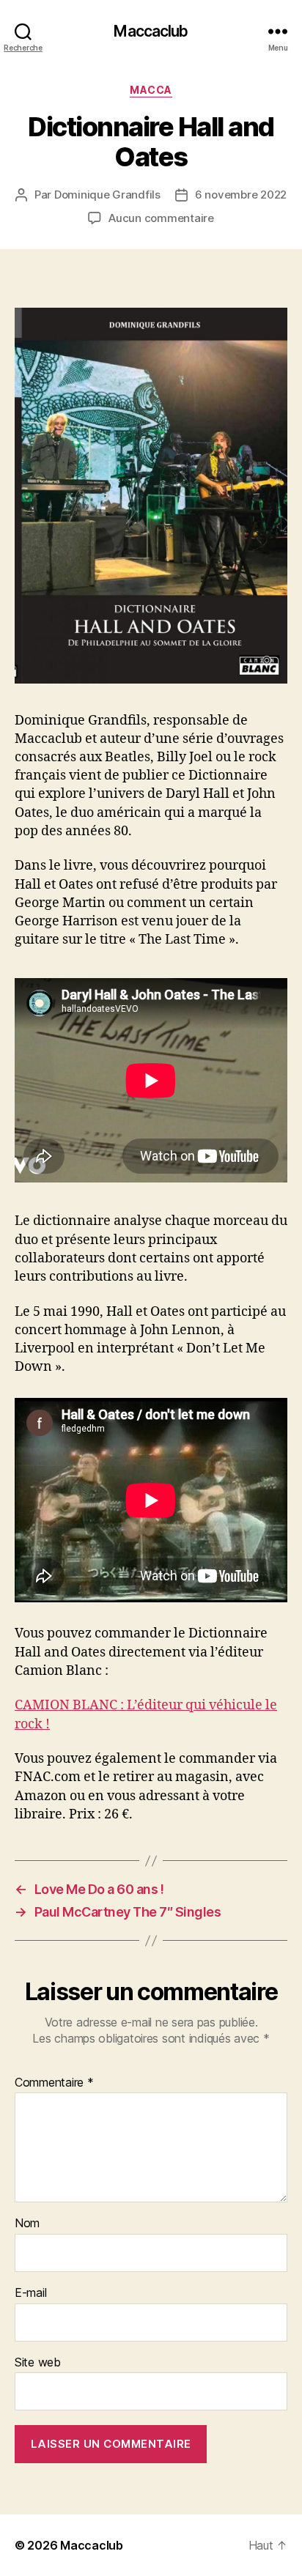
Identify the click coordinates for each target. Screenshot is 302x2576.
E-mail (30, 2293)
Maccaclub (151, 31)
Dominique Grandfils (107, 195)
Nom (27, 2224)
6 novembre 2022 (241, 195)
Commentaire (54, 2083)
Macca (151, 90)
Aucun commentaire (161, 218)
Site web (38, 2363)
